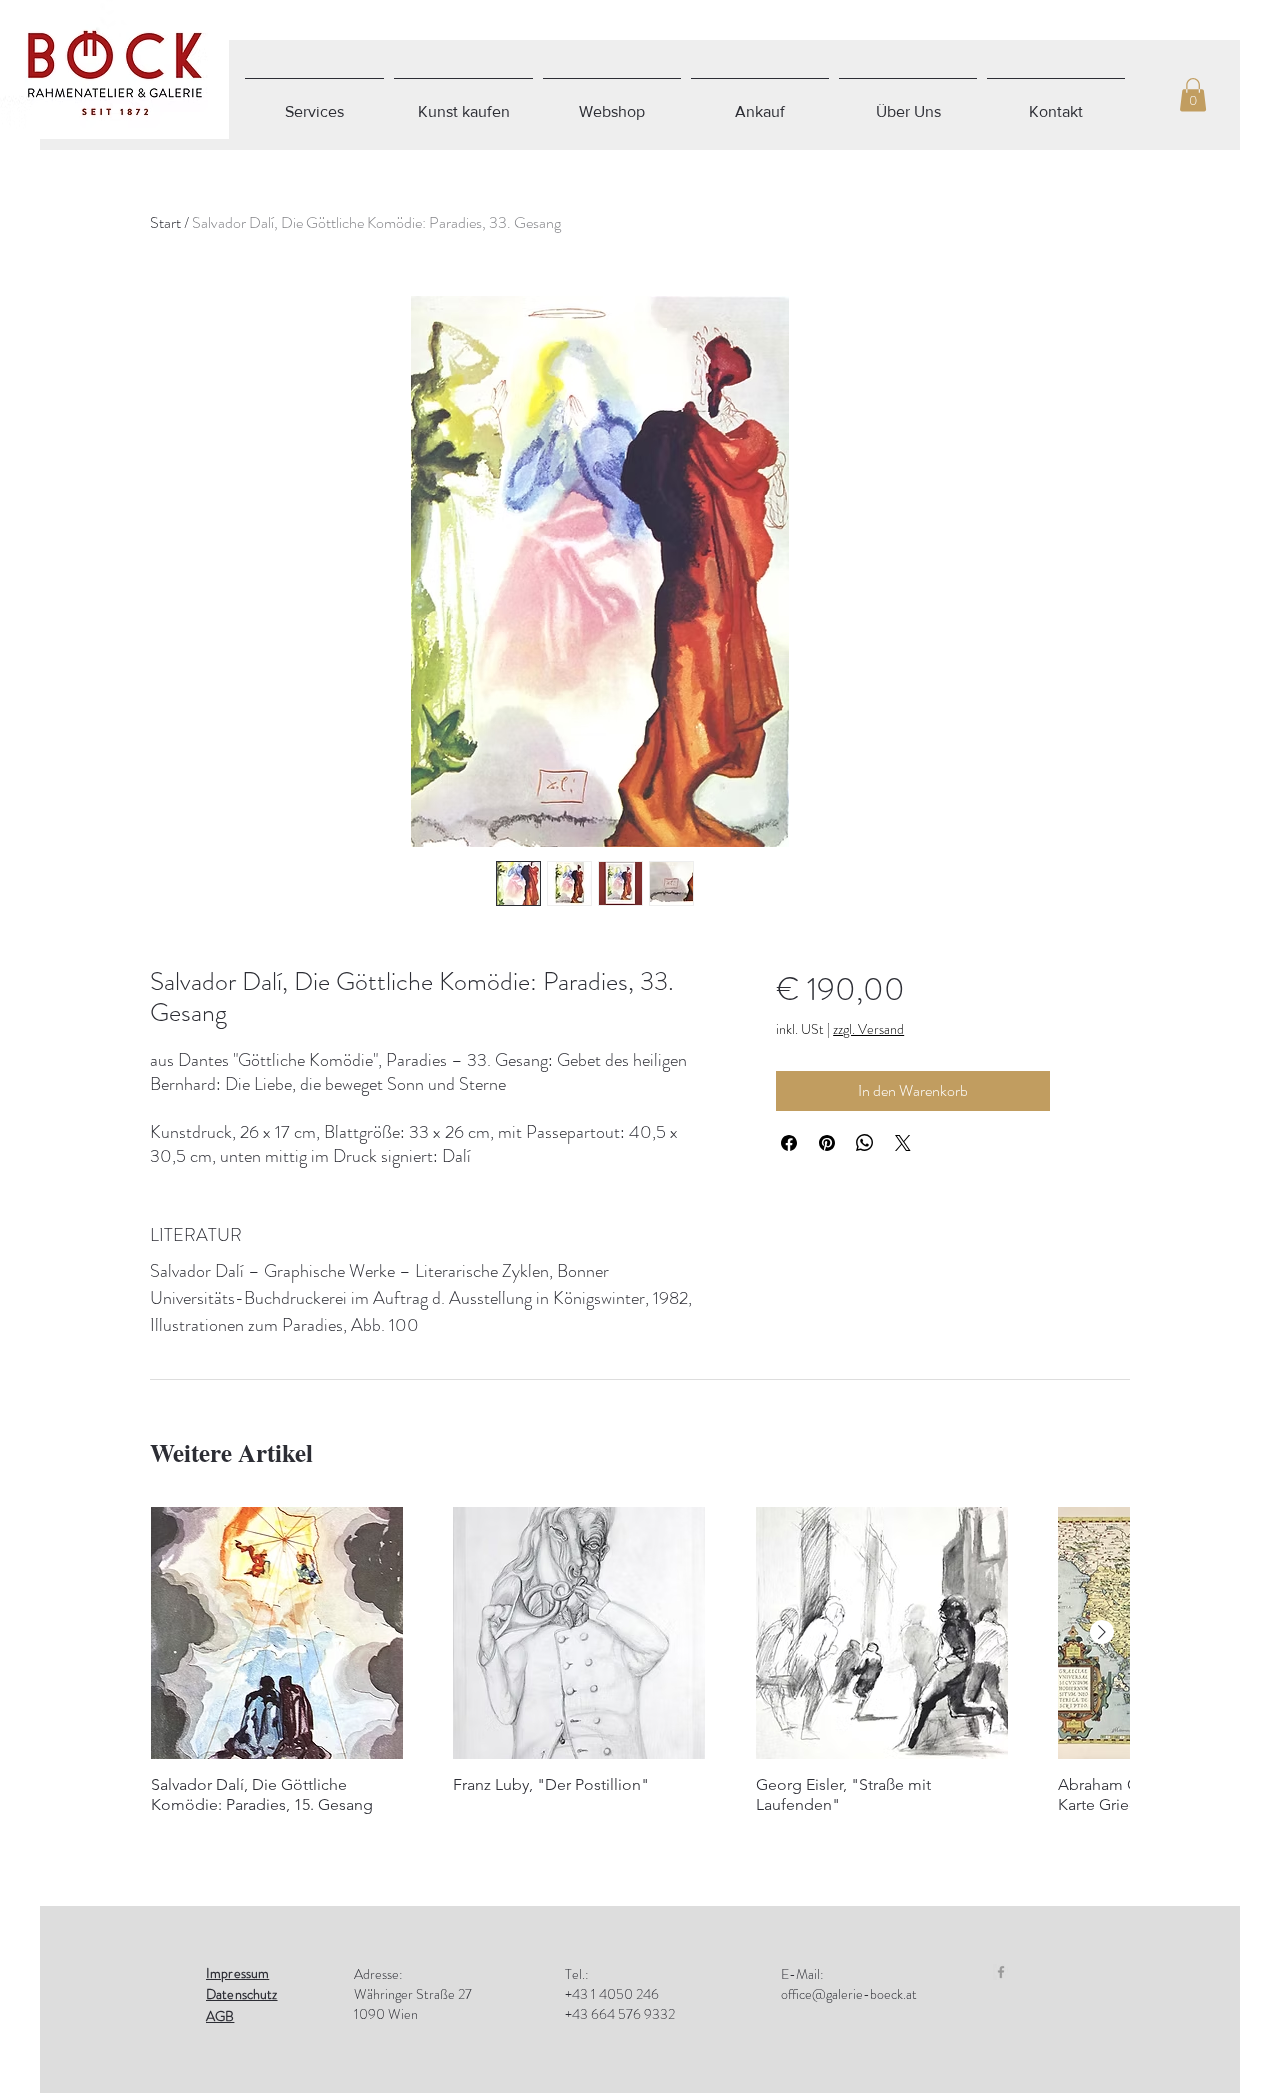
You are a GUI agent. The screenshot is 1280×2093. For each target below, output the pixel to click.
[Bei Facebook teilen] (789, 1143)
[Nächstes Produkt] (1102, 1632)
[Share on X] (903, 1143)
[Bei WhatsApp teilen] (865, 1143)
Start (165, 222)
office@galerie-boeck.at (849, 1994)
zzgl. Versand (868, 1029)
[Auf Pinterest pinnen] (827, 1143)
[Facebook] (1001, 1972)
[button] (1193, 94)
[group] (640, 1671)
